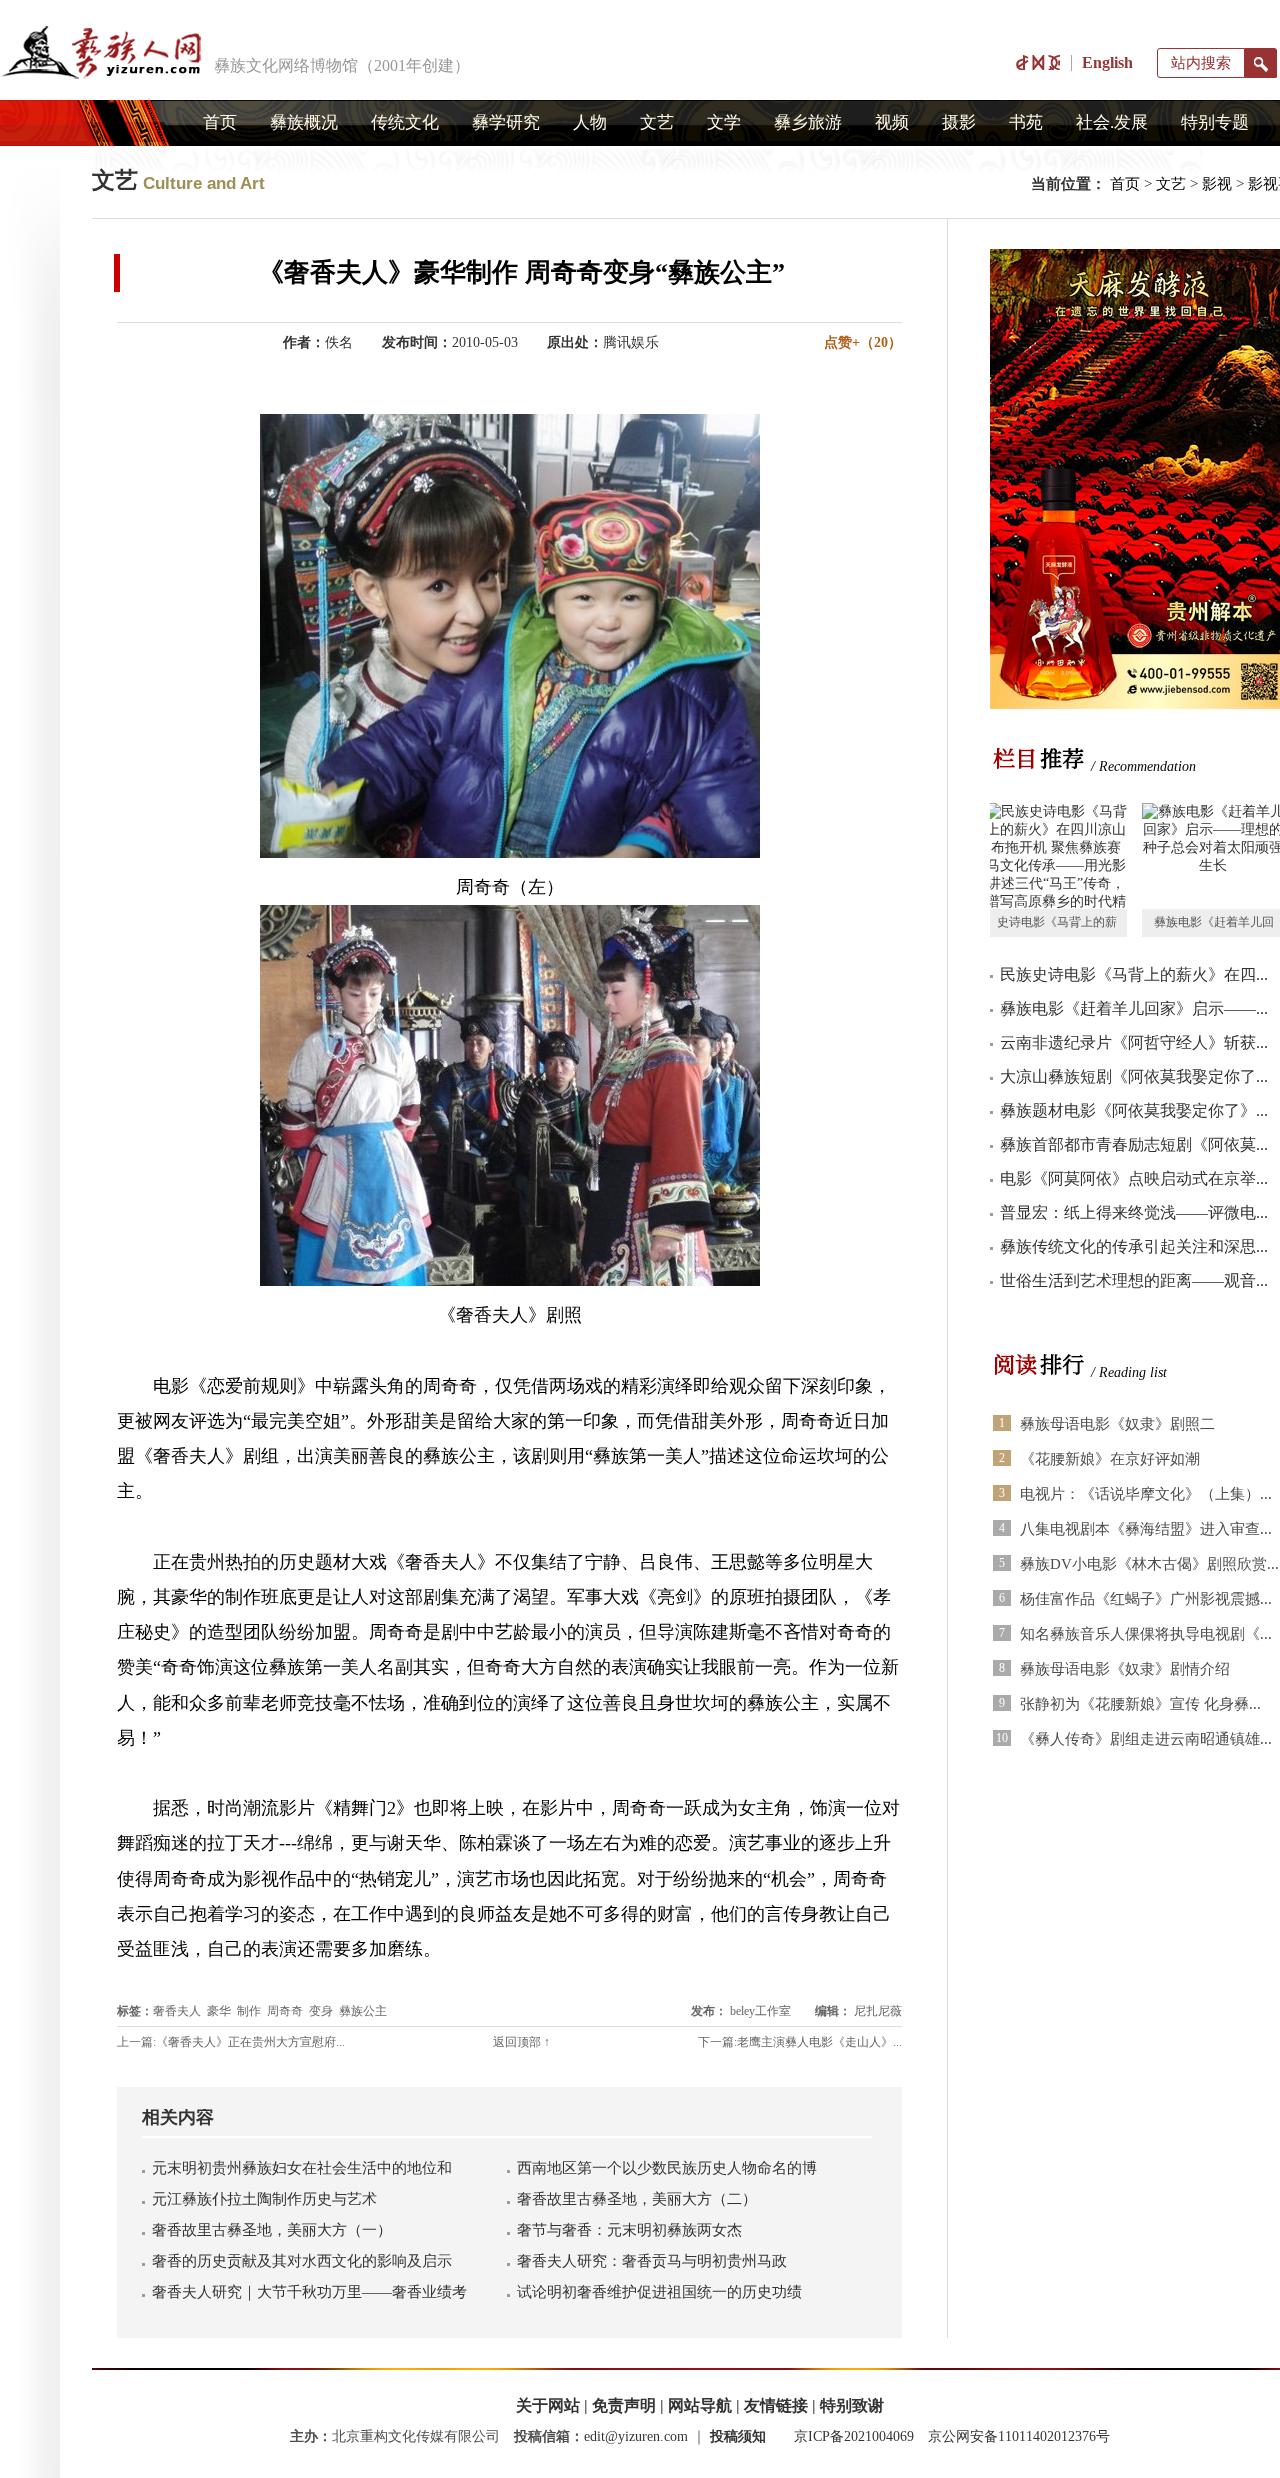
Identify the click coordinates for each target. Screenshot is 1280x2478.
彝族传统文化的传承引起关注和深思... (1134, 1246)
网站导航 (700, 2405)
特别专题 (1215, 122)
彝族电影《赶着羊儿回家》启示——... (1134, 1008)
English (1107, 62)
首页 (220, 122)
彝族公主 (363, 2011)
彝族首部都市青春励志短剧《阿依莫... (1134, 1144)
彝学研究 (506, 122)
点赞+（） (863, 342)
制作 (249, 2011)
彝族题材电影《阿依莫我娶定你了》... (1134, 1110)
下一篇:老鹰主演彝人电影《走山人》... (800, 2042)
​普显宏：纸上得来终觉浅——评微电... (1134, 1212)
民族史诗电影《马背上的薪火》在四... (1134, 974)
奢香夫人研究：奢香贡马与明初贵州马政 (652, 2261)
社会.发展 (1112, 122)
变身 (321, 2011)
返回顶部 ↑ (521, 2042)
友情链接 (776, 2405)
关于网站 (548, 2405)
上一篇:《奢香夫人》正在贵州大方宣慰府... (231, 2042)
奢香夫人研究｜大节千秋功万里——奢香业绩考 (309, 2292)
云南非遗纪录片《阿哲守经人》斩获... (1134, 1042)
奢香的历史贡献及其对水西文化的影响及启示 (302, 2261)
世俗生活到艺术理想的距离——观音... (1134, 1280)
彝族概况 (304, 122)
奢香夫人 (177, 2011)
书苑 (1026, 122)
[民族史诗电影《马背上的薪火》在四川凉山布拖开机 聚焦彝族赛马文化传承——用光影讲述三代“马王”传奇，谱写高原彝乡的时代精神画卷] (1056, 856)
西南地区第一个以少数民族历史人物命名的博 (667, 2168)
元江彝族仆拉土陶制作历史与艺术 (264, 2199)
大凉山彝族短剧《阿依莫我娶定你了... (1134, 1076)
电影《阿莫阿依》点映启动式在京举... (1134, 1178)
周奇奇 (285, 2011)
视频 (892, 122)
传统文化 (405, 122)
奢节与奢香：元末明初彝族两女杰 (629, 2230)
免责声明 (624, 2405)
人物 (590, 122)
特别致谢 (852, 2405)
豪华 (219, 2011)
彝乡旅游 (808, 122)
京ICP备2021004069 (854, 2436)
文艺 (657, 122)
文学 (724, 122)
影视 (1217, 184)
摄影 (959, 122)
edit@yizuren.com (636, 2436)
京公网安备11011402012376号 (1019, 2436)
